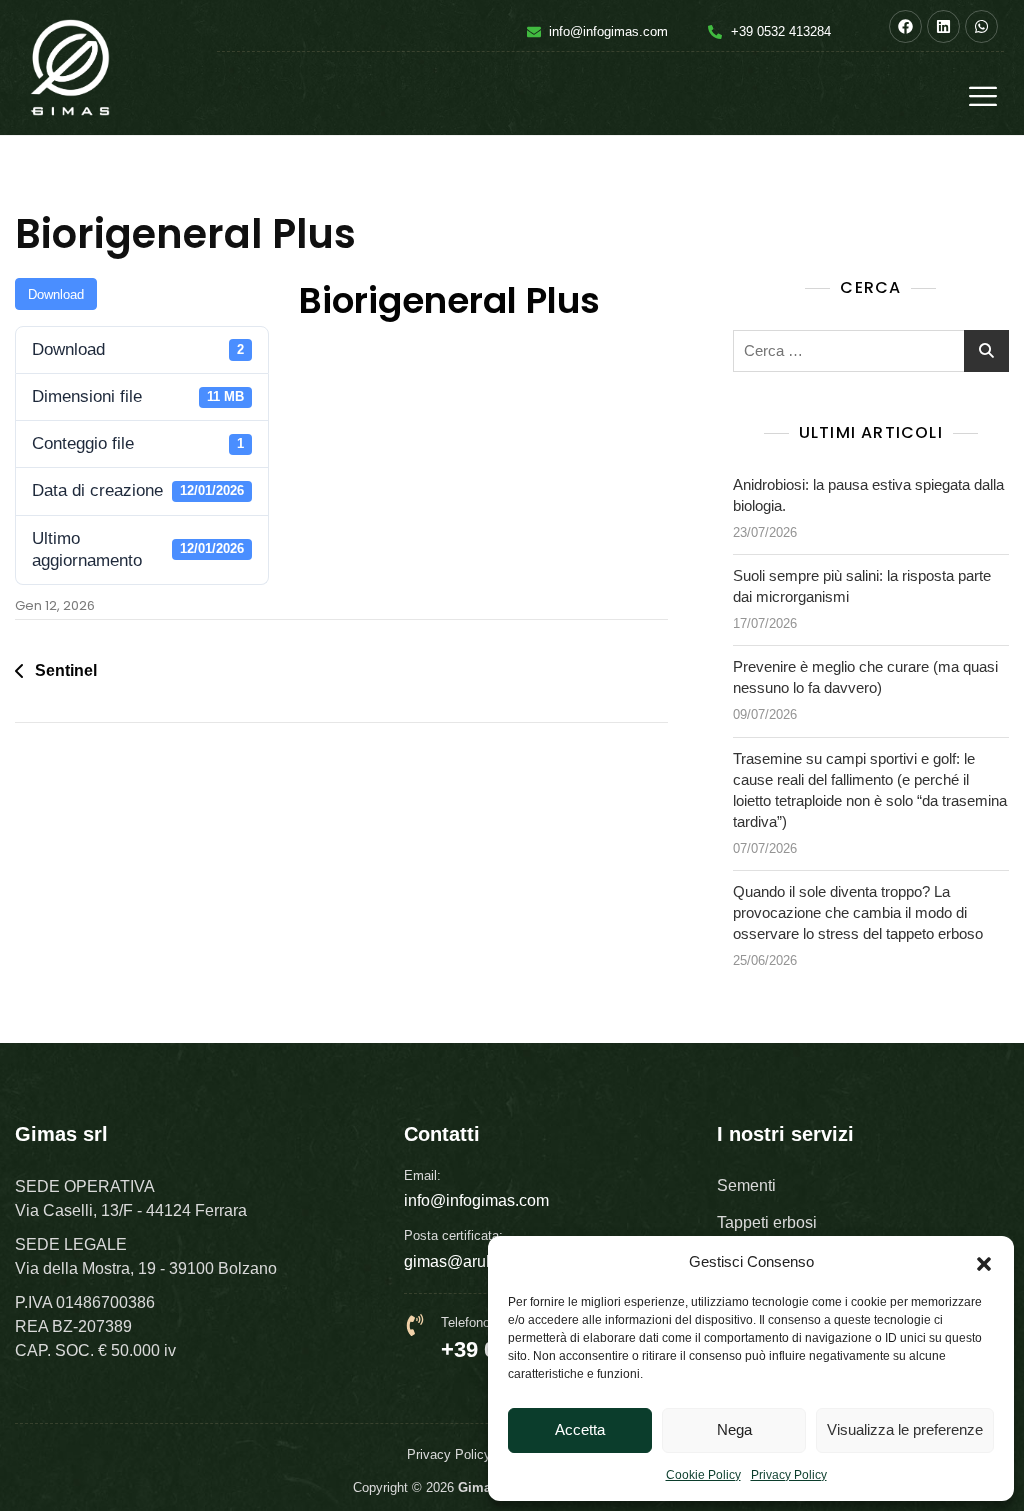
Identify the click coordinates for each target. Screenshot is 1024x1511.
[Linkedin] (943, 26)
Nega (734, 1429)
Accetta (580, 1429)
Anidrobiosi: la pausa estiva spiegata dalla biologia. (868, 495)
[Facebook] (905, 26)
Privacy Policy (789, 1475)
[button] (984, 1262)
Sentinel (66, 670)
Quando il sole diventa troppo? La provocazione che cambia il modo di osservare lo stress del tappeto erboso (858, 912)
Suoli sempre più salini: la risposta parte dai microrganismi (862, 586)
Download (56, 294)
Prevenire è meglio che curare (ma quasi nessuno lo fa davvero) (865, 677)
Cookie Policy (703, 1475)
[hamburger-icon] (981, 98)
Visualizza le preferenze (905, 1429)
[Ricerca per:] (871, 351)
